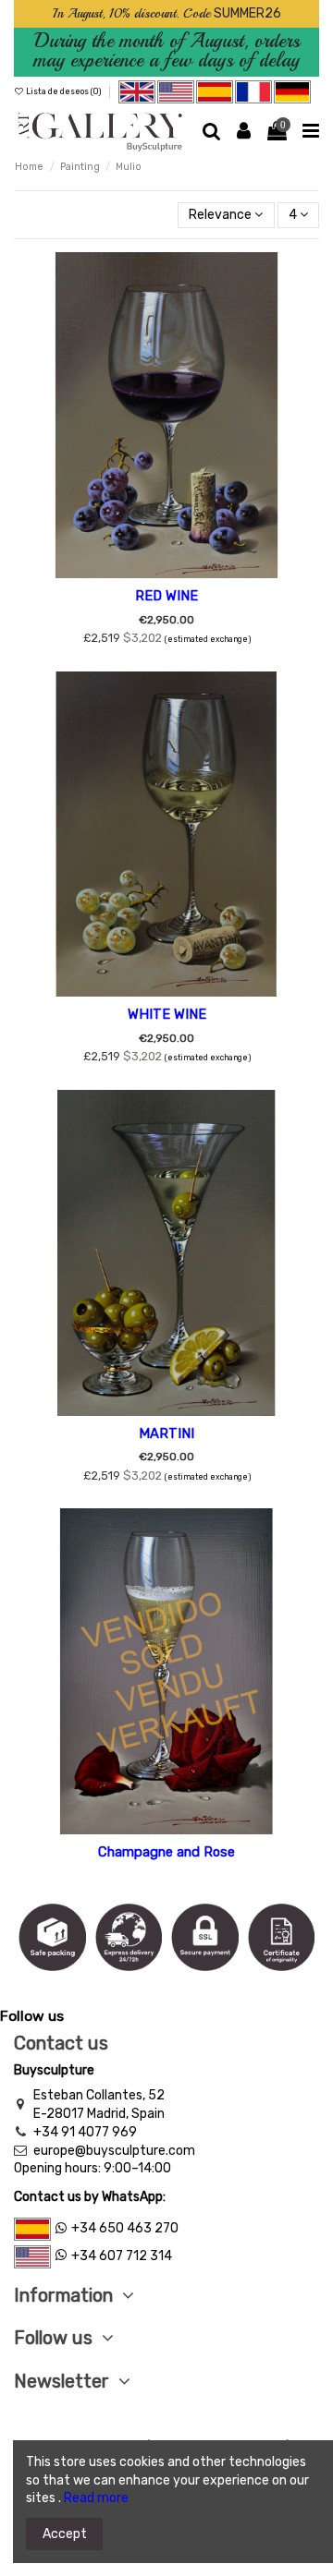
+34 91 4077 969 (85, 2132)
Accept (65, 2534)
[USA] (176, 91)
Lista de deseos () (63, 91)
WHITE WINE (167, 1014)
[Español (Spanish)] (215, 91)
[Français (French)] (254, 91)
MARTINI (166, 1433)
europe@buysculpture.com (114, 2151)
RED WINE (166, 596)
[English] (137, 91)
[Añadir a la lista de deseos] (166, 572)
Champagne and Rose (166, 1852)
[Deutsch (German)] (292, 91)
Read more (96, 2498)
